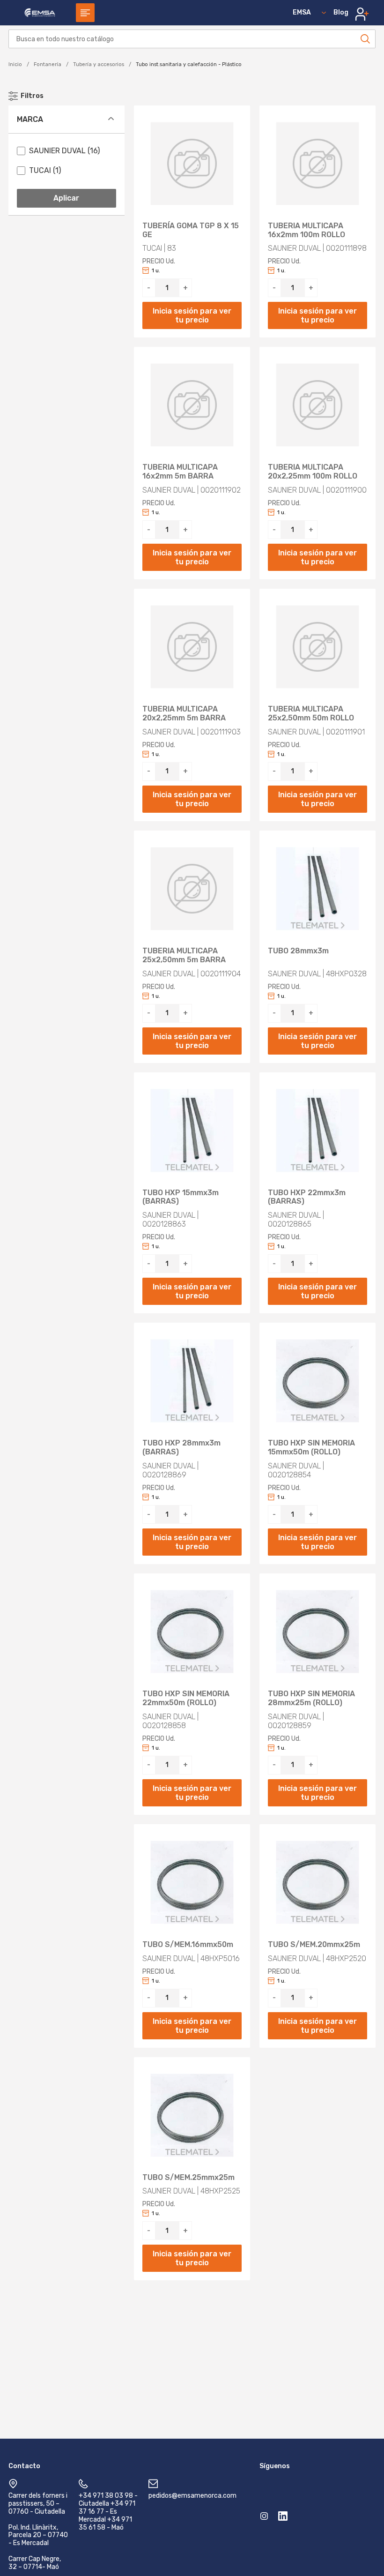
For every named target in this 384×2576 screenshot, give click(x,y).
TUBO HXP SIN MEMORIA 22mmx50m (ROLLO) (186, 1698)
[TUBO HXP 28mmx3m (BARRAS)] (192, 1381)
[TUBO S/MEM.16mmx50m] (192, 1882)
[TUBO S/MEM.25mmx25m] (192, 2115)
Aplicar (66, 198)
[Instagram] (264, 2518)
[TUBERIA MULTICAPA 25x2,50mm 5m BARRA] (192, 889)
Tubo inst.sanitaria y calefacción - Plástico (189, 64)
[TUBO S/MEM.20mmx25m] (318, 1882)
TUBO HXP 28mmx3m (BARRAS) (181, 1448)
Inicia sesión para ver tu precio (192, 315)
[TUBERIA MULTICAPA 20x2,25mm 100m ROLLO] (318, 405)
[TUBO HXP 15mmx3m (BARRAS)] (192, 1131)
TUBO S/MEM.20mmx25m (314, 1945)
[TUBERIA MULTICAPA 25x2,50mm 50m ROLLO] (318, 647)
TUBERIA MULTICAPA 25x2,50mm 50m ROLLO (311, 714)
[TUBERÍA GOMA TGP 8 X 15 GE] (192, 164)
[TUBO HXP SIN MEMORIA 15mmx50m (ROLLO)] (318, 1381)
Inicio (15, 64)
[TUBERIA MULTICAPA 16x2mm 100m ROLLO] (318, 164)
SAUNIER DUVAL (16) (64, 151)
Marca (30, 119)
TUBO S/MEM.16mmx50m (188, 1945)
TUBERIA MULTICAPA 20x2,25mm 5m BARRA (184, 714)
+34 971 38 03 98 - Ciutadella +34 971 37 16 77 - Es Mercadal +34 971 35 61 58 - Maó (108, 2511)
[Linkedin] (283, 2518)
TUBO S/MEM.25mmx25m (188, 2178)
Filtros (32, 96)
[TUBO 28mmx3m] (318, 889)
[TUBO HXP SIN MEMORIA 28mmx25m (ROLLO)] (318, 1632)
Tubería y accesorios (99, 64)
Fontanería (48, 64)
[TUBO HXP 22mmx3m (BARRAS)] (318, 1131)
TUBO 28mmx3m (298, 951)
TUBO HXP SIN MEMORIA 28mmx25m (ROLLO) (311, 1698)
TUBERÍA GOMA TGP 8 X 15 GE (191, 230)
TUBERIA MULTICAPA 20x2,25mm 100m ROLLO (313, 472)
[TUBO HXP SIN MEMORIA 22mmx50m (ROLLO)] (192, 1632)
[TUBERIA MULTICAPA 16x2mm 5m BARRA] (192, 405)
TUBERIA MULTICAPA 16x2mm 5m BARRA (180, 472)
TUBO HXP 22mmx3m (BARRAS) (307, 1197)
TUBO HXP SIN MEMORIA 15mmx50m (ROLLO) (311, 1448)
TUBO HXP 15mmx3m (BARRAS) (181, 1197)
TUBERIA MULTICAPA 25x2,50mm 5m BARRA (184, 955)
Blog (341, 12)
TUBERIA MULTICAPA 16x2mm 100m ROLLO (306, 230)
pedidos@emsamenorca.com (192, 2496)
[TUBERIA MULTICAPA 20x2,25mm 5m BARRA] (192, 647)
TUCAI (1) (45, 170)
